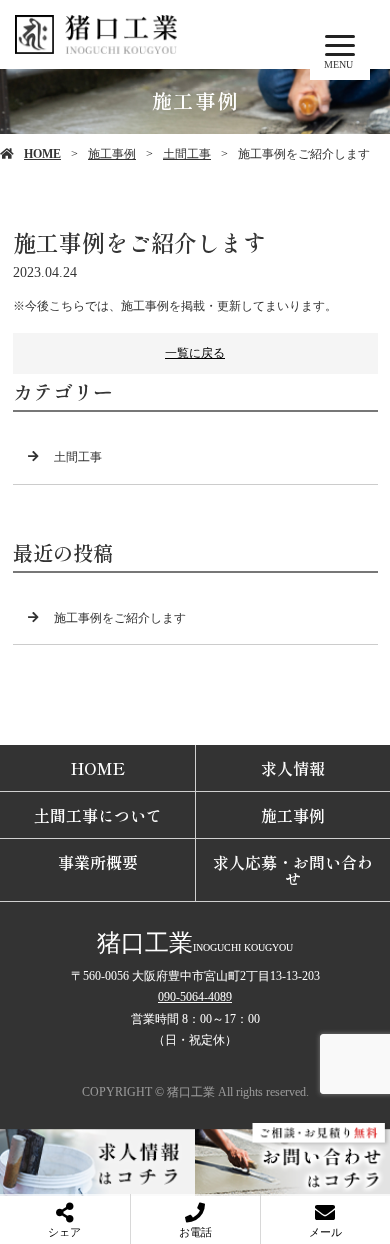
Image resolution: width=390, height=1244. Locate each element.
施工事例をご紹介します (120, 618)
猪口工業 (145, 943)
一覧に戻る (195, 353)
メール (325, 1232)
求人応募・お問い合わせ (293, 870)
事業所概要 (98, 862)
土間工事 (187, 154)
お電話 (195, 1232)
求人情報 (293, 768)
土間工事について (98, 815)
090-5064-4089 (195, 997)
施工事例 (112, 154)
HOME (42, 154)
